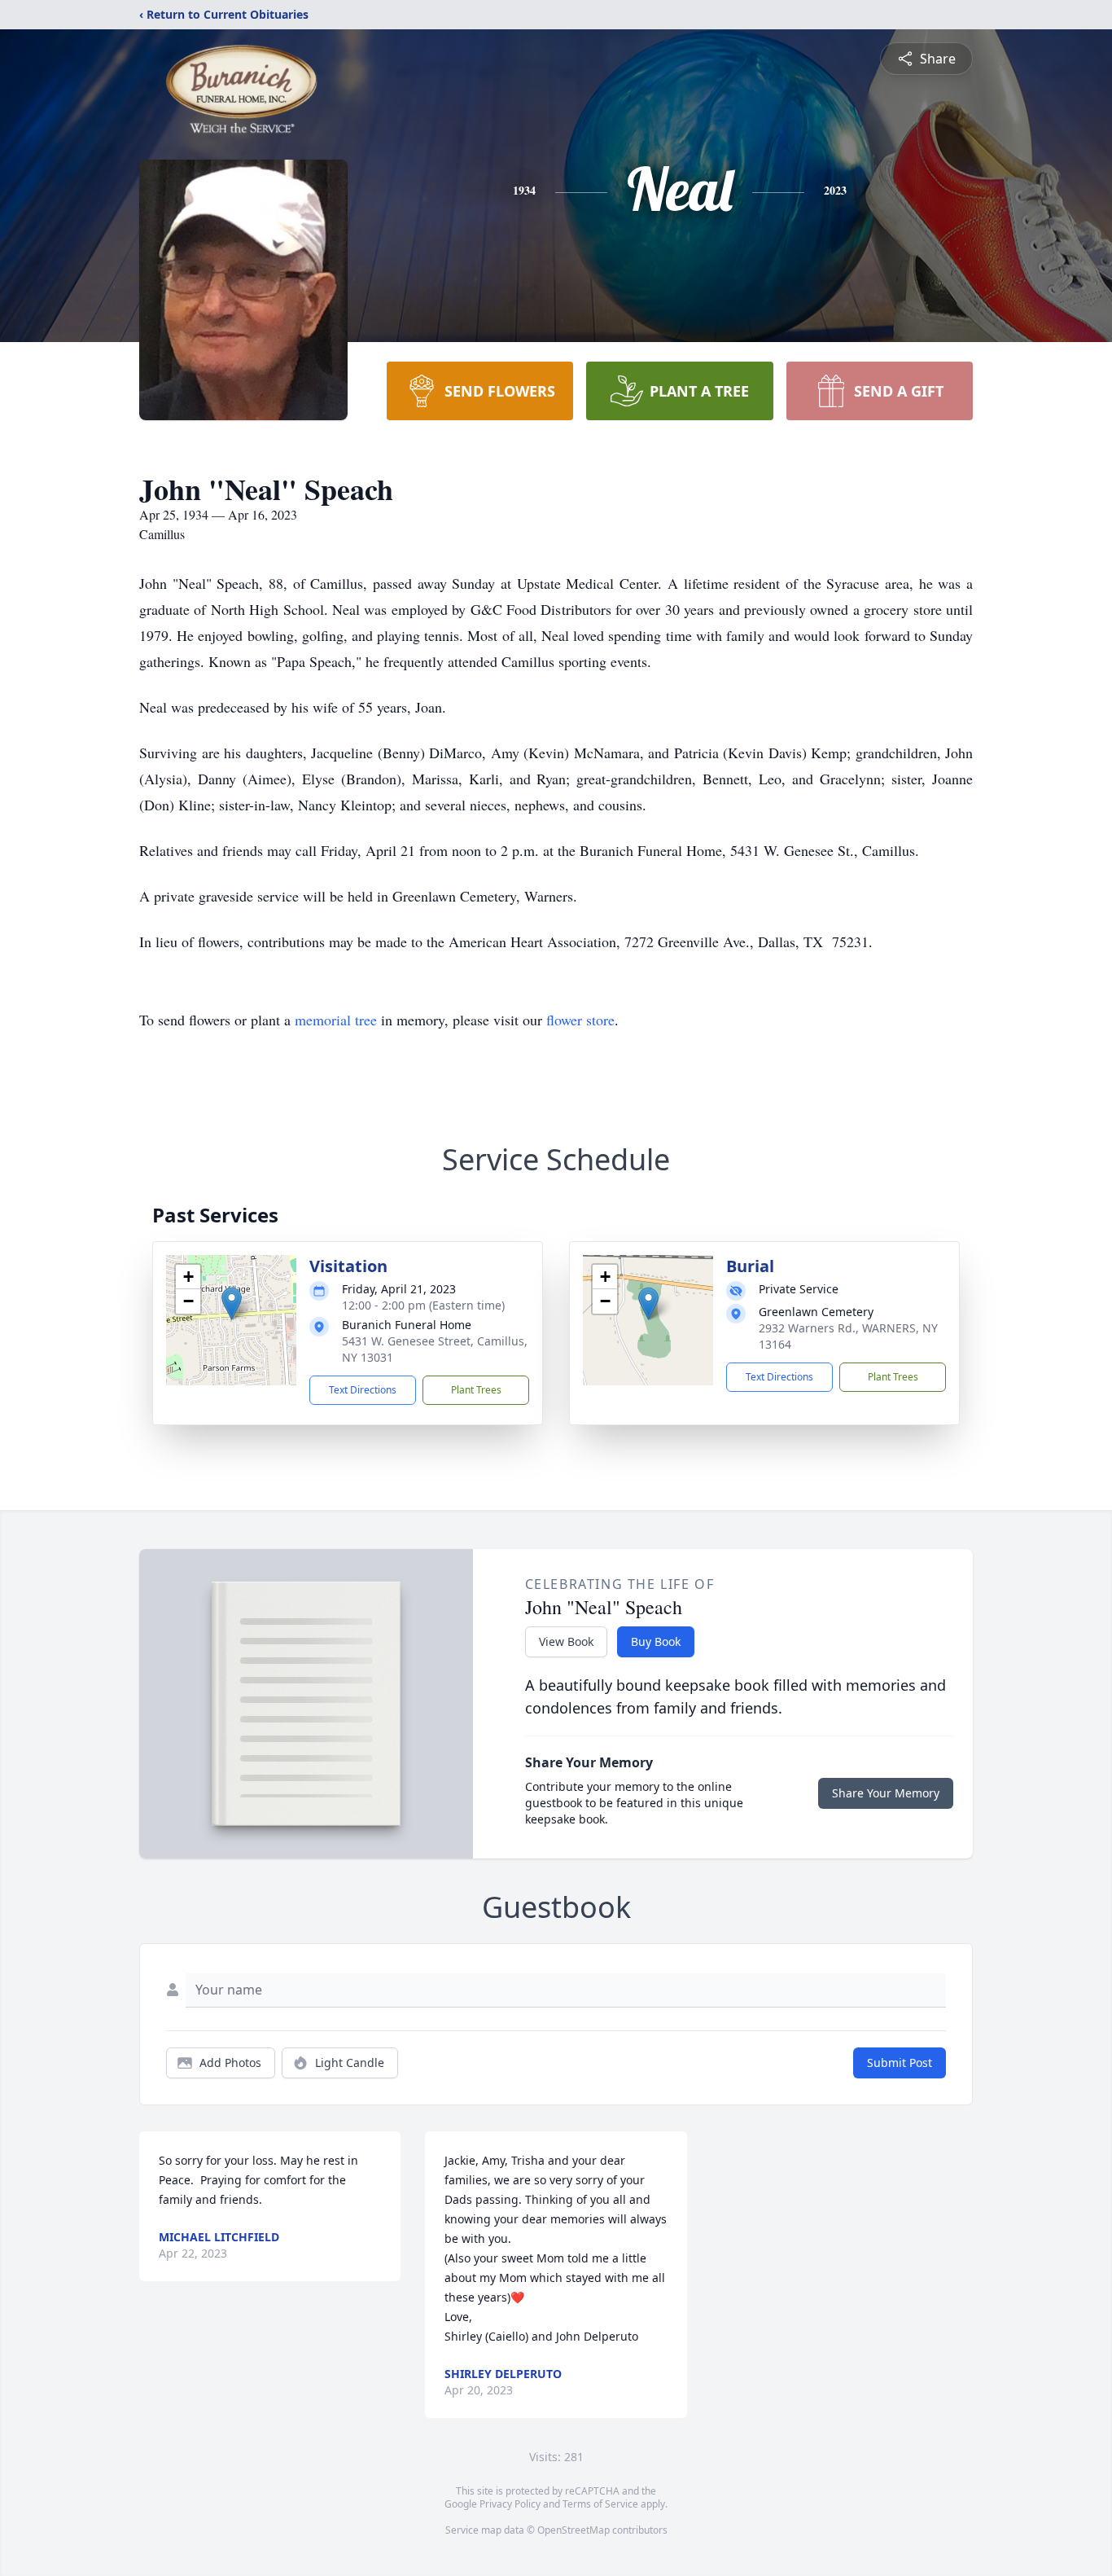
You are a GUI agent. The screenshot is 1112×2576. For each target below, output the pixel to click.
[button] (232, 1303)
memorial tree (336, 1020)
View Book (566, 1641)
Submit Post (900, 2063)
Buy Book (656, 1641)
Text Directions (363, 1390)
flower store (580, 1020)
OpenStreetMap (574, 2530)
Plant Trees (476, 1390)
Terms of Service (600, 2504)
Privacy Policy (510, 2504)
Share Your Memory (886, 1793)
